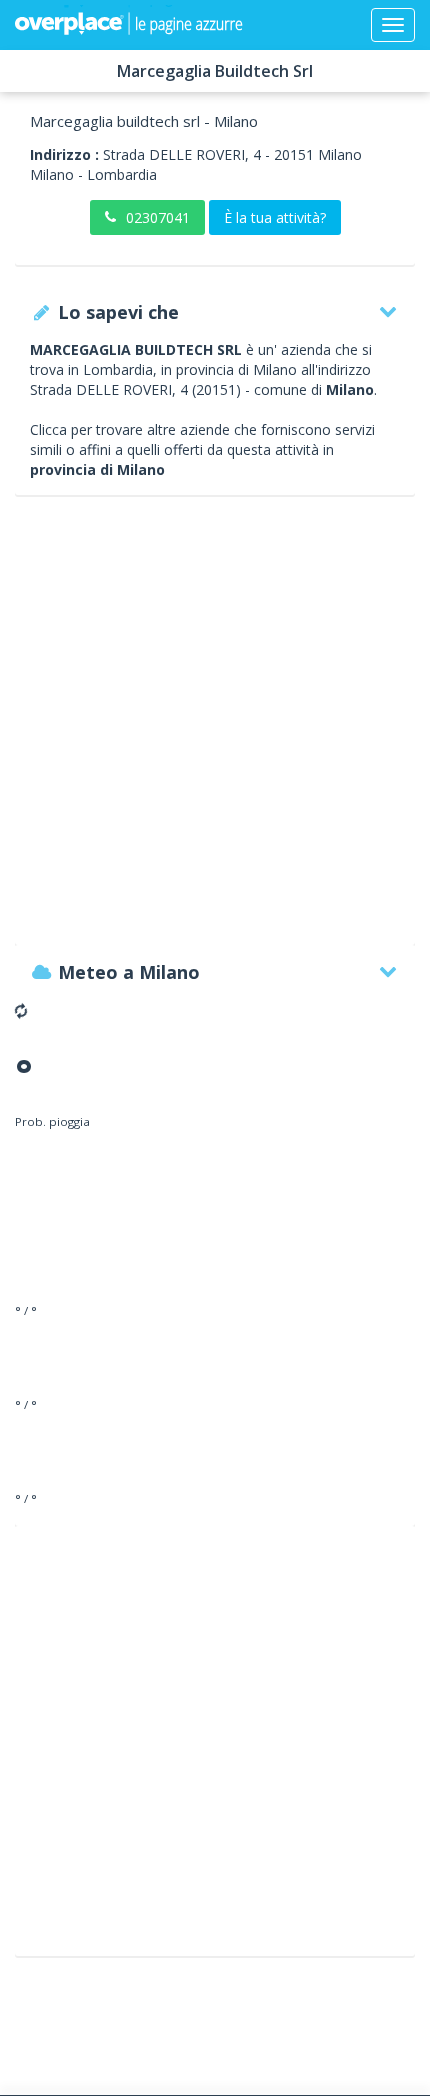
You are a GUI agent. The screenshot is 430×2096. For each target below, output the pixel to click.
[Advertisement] (215, 730)
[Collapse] (393, 25)
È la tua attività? (275, 217)
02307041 (158, 217)
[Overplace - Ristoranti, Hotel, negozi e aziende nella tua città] (129, 25)
